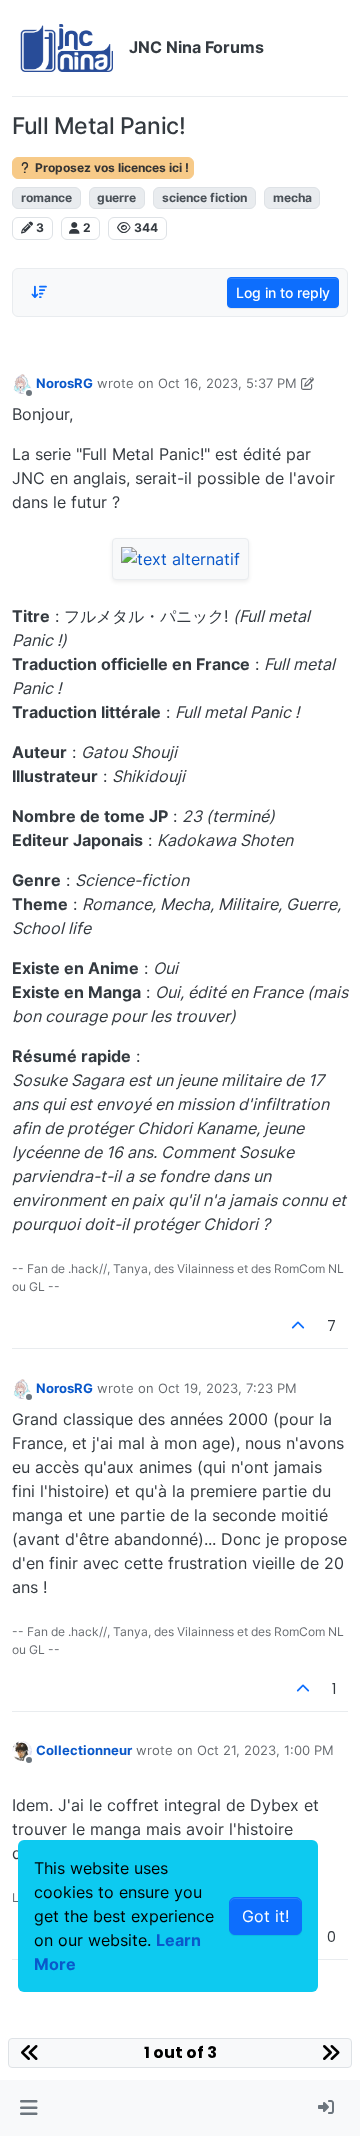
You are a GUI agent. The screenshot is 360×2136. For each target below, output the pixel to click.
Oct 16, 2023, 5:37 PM (227, 383)
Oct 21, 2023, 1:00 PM (265, 1750)
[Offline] (22, 383)
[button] (28, 2108)
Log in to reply (283, 292)
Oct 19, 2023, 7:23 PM (227, 1388)
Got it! (265, 1916)
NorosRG (64, 383)
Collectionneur (84, 1750)
